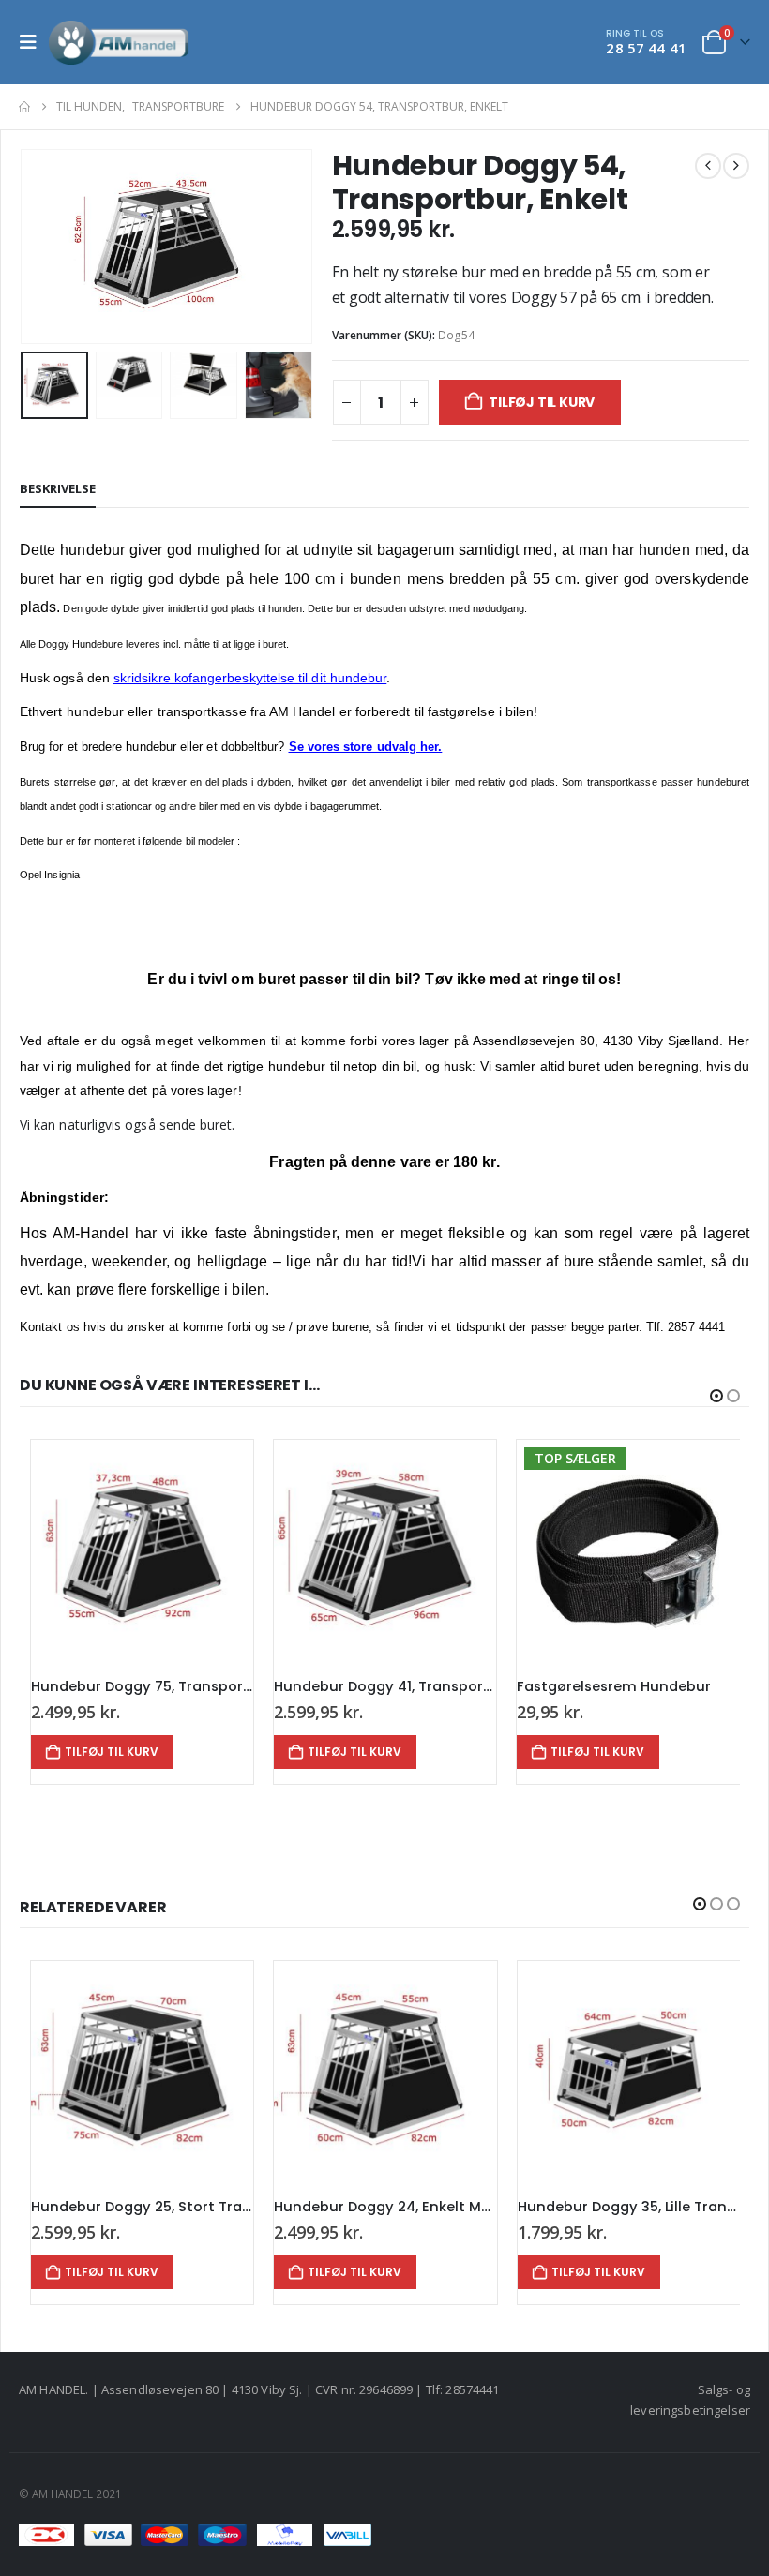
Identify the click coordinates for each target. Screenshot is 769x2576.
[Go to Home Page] (24, 107)
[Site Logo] (119, 42)
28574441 (472, 2389)
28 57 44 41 (646, 48)
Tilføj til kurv (542, 402)
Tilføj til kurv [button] (112, 1752)
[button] (34, 42)
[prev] (708, 166)
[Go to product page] (142, 1551)
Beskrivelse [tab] (58, 488)
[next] (736, 166)
